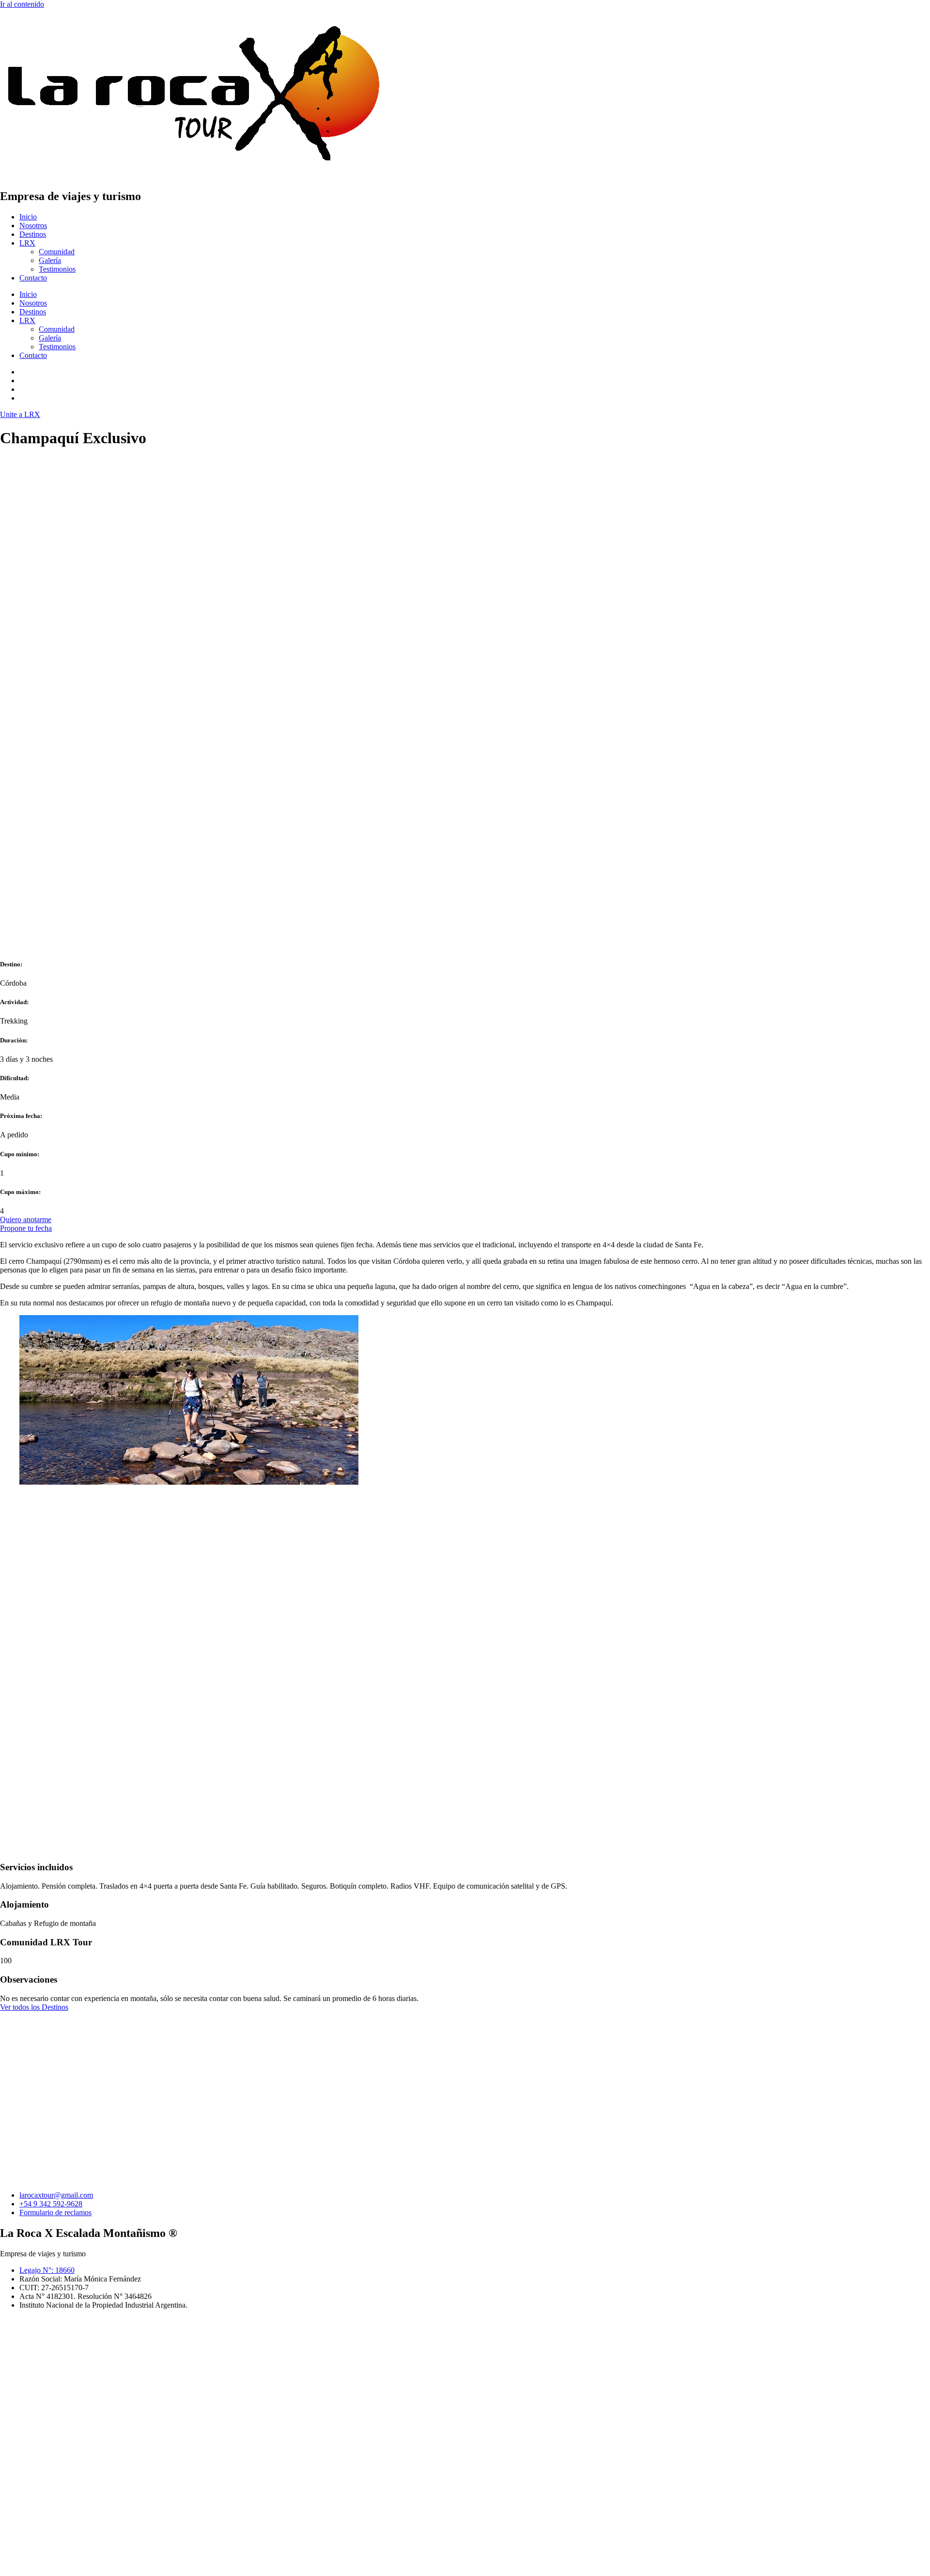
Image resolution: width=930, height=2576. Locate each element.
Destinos (33, 234)
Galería (50, 260)
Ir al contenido (22, 4)
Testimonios (57, 269)
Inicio (28, 217)
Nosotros (33, 225)
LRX (27, 243)
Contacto (33, 278)
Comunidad (57, 252)
